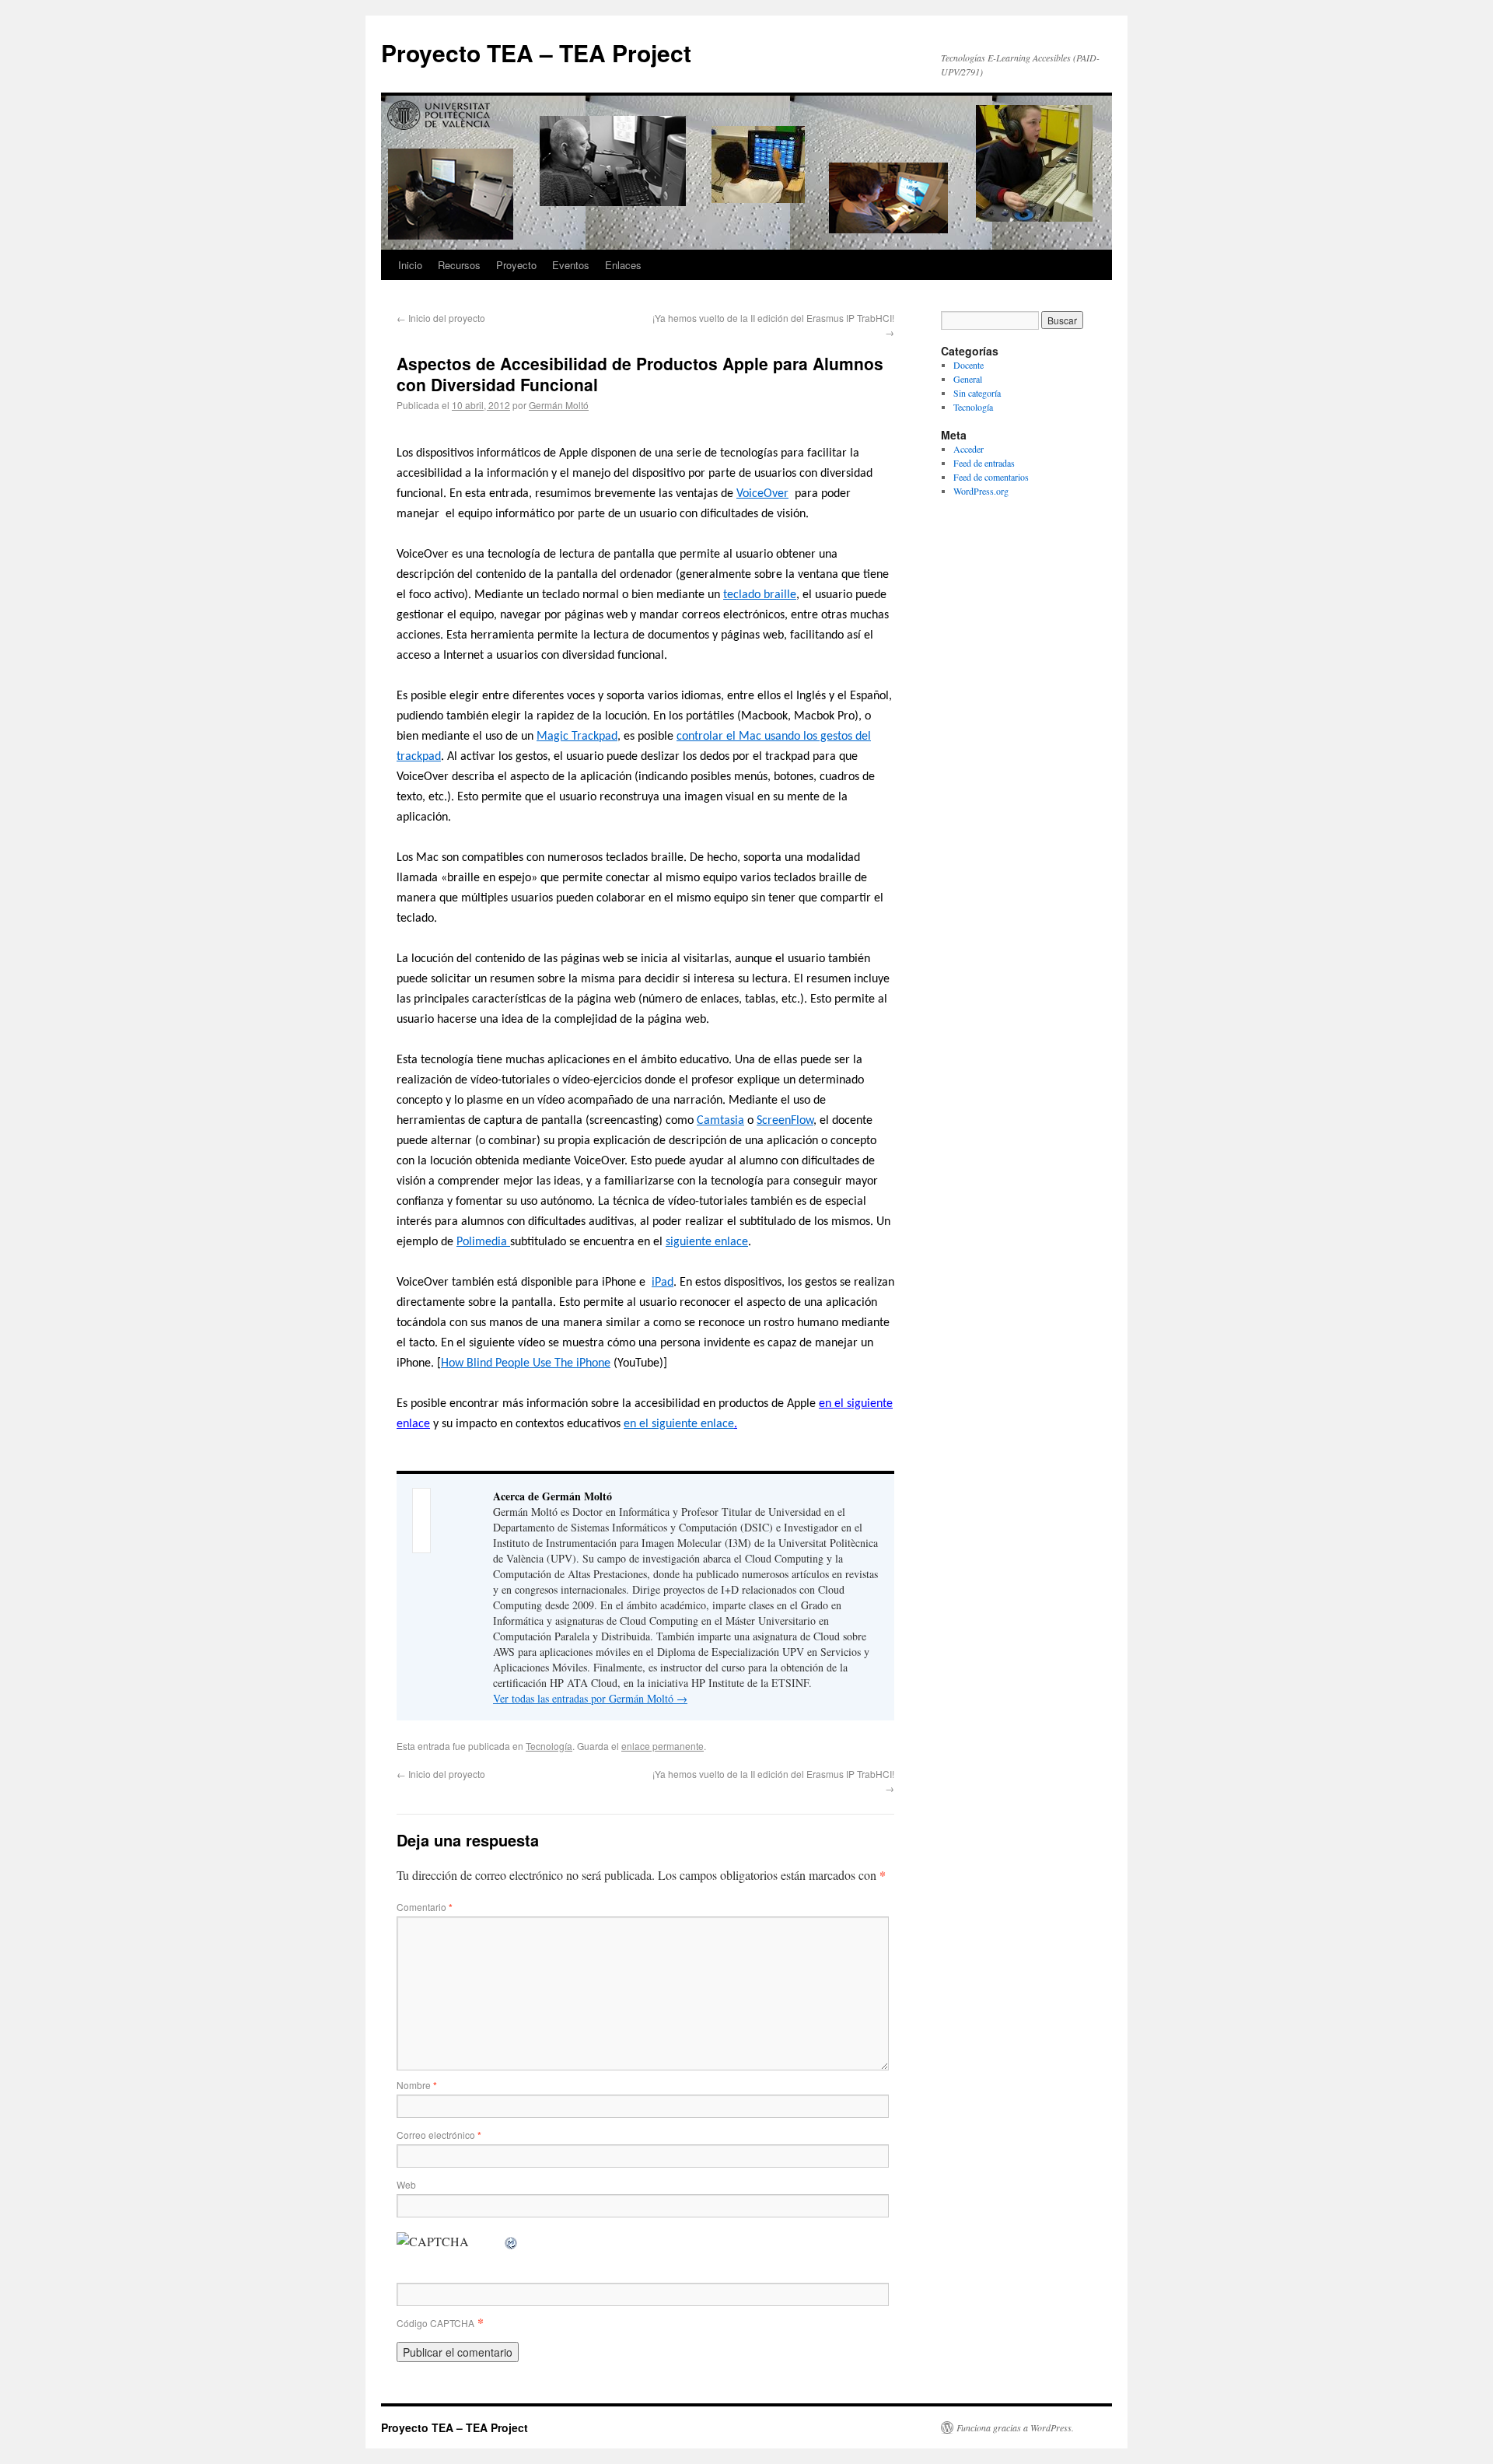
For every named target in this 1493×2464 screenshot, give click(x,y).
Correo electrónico (439, 2135)
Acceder (969, 449)
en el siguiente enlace (679, 1424)
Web (406, 2184)
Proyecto (516, 265)
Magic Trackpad (577, 737)
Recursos (459, 265)
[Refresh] (512, 2241)
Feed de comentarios (991, 477)
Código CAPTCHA (435, 2323)
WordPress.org (981, 491)
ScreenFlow (785, 1121)
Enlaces (623, 265)
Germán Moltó (559, 405)
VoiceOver (762, 494)
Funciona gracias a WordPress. (1015, 2427)
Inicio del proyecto (441, 318)
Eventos (571, 265)
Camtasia (720, 1121)
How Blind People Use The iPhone (526, 1363)
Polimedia (483, 1242)
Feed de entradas (984, 463)
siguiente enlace (707, 1242)
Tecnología (549, 1746)
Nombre (417, 2085)
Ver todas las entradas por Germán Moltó (590, 1698)
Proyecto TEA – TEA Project (536, 52)
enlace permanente (663, 1746)
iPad (663, 1283)
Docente (969, 365)
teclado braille (760, 595)
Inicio (410, 265)
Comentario (425, 1907)
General (968, 379)
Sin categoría (977, 393)
